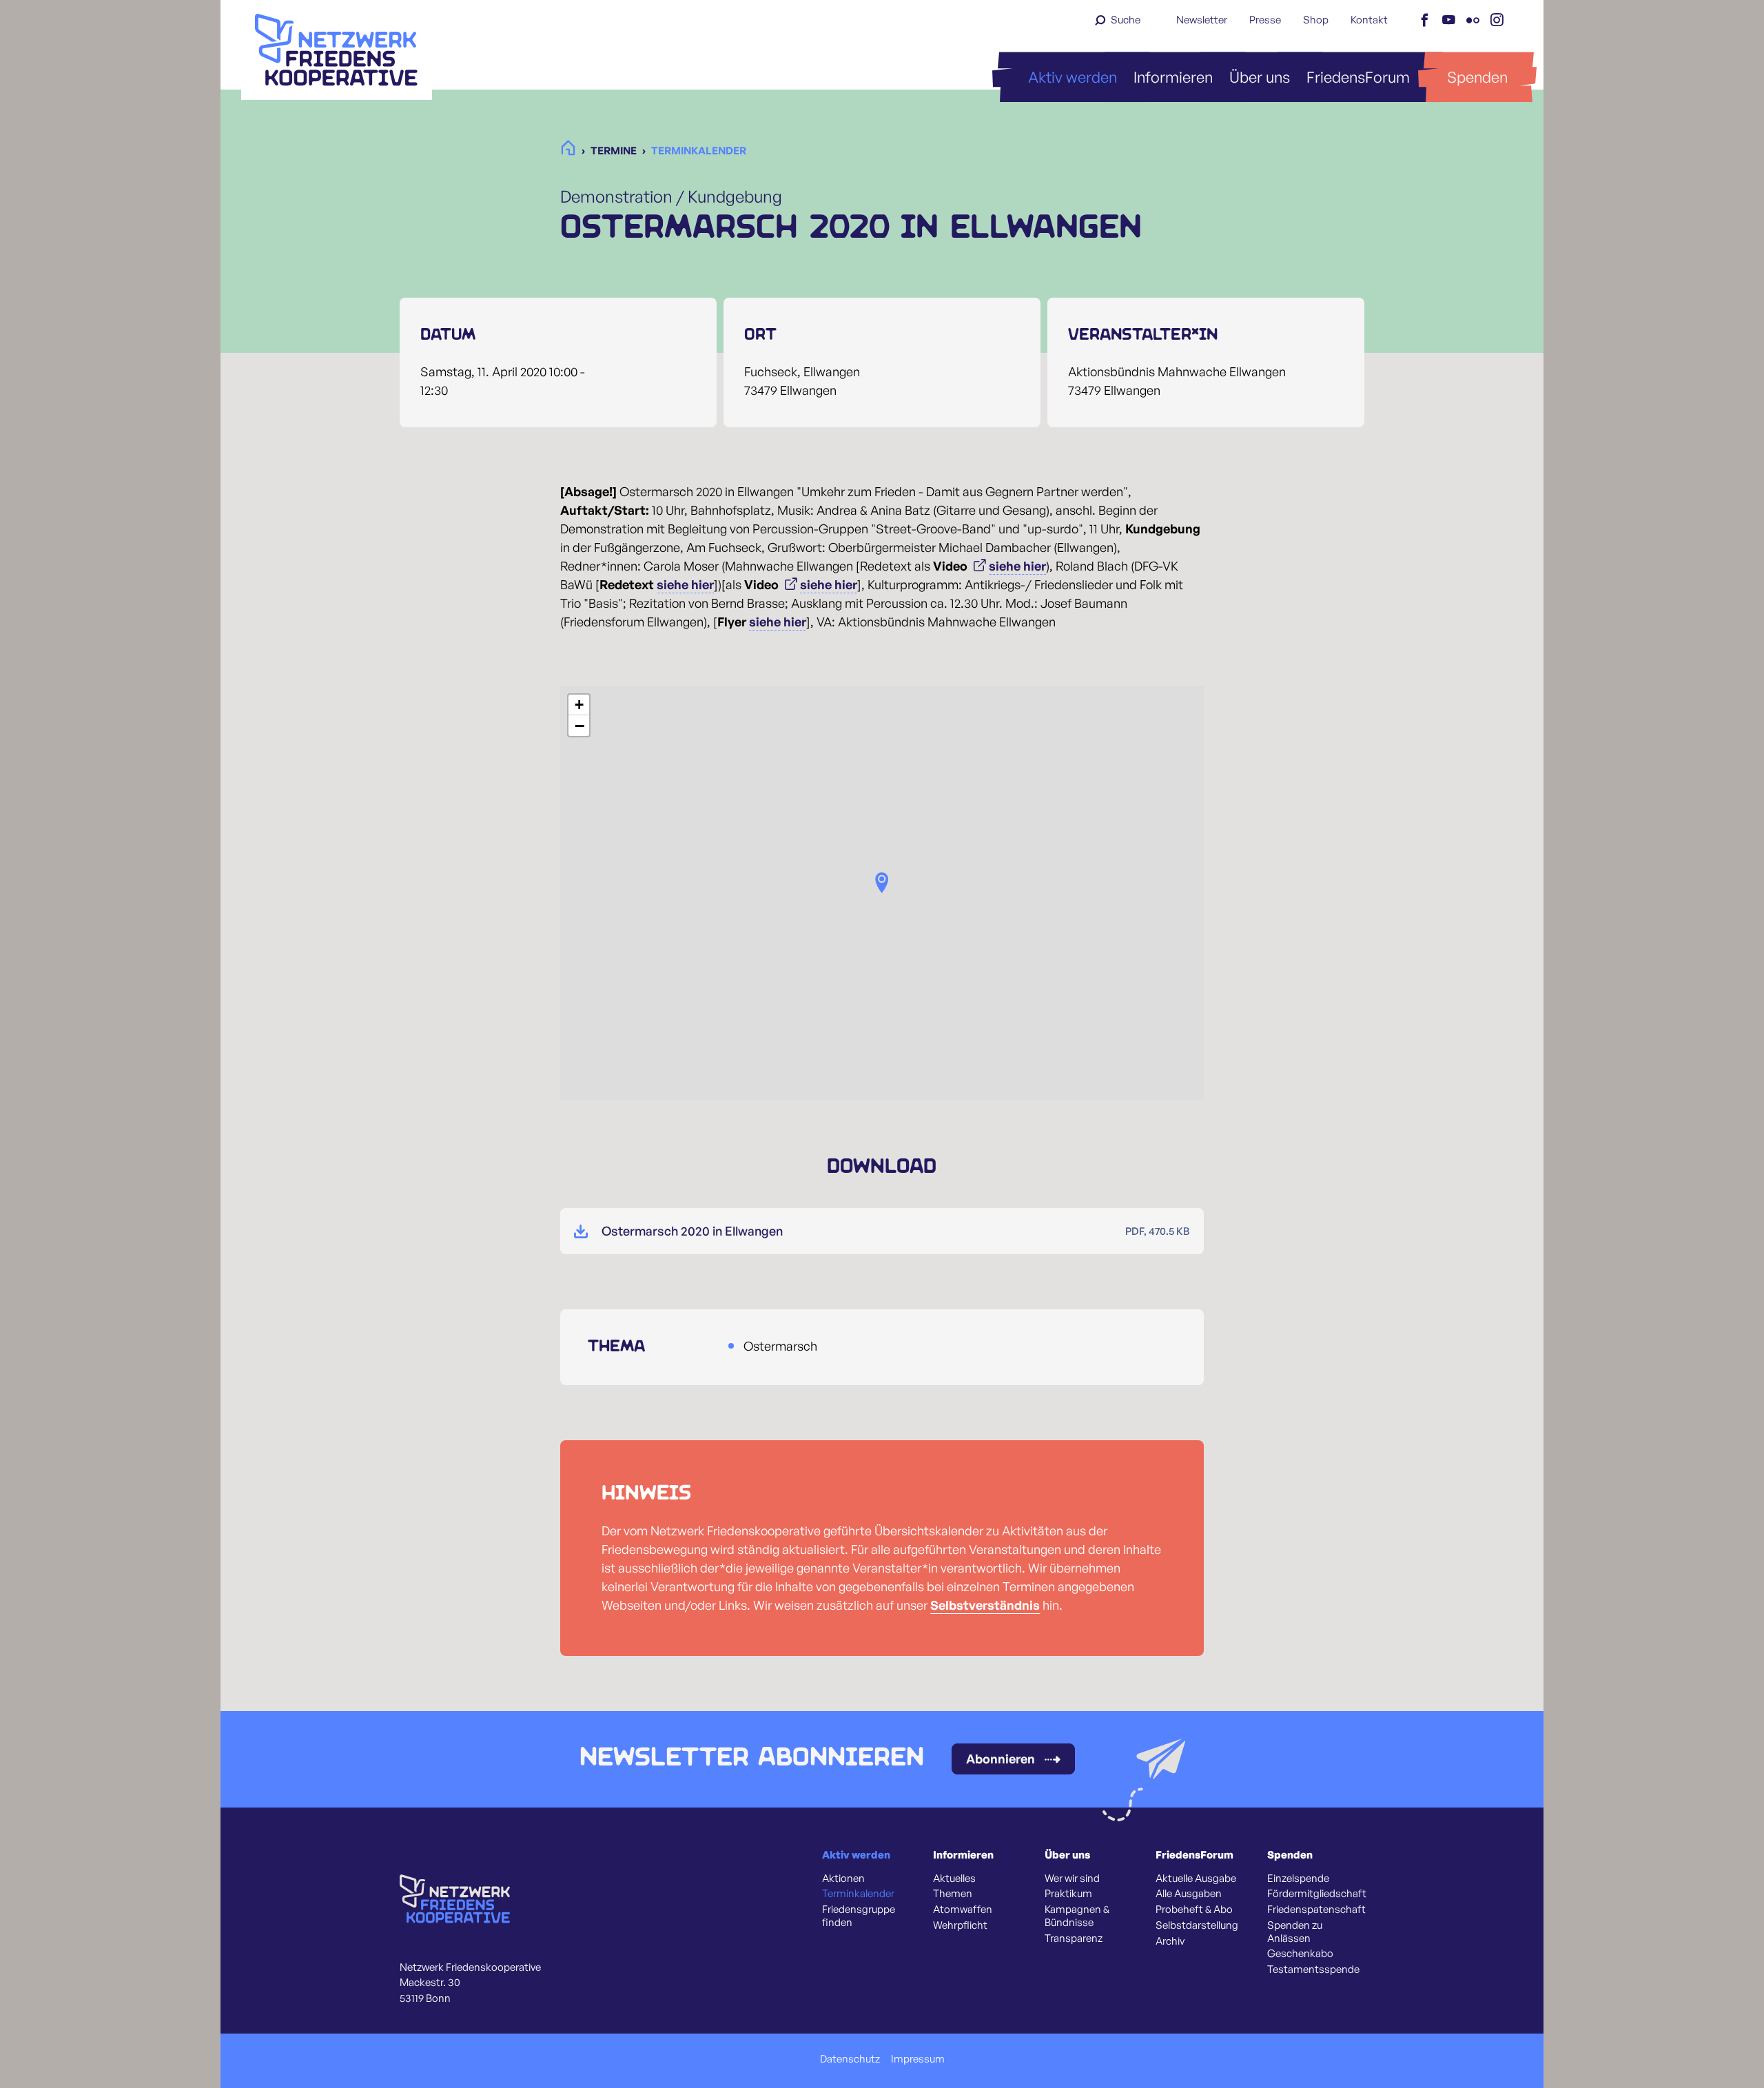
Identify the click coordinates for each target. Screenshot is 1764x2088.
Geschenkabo (1300, 1954)
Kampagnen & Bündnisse (1077, 1916)
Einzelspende (1298, 1879)
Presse (1265, 20)
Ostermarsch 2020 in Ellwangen (692, 1231)
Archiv (1170, 1941)
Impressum (918, 2059)
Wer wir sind (1072, 1879)
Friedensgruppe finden (859, 1916)
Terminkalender (858, 1894)
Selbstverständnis (985, 1605)
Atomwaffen (963, 1910)
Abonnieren (1001, 1759)
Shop (1316, 20)
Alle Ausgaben (1189, 1894)
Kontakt (1369, 20)
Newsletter (1202, 20)
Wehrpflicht (960, 1925)
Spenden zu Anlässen (1295, 1932)
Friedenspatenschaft (1316, 1910)
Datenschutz (850, 2059)
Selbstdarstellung (1197, 1925)
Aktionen (843, 1879)
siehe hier (1017, 566)
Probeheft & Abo (1194, 1910)
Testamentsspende (1313, 1969)
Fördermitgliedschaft (1317, 1894)
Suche (1126, 20)
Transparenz (1074, 1938)
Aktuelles (954, 1879)
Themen (953, 1894)
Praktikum (1068, 1894)
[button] (882, 883)
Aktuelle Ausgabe (1196, 1879)
